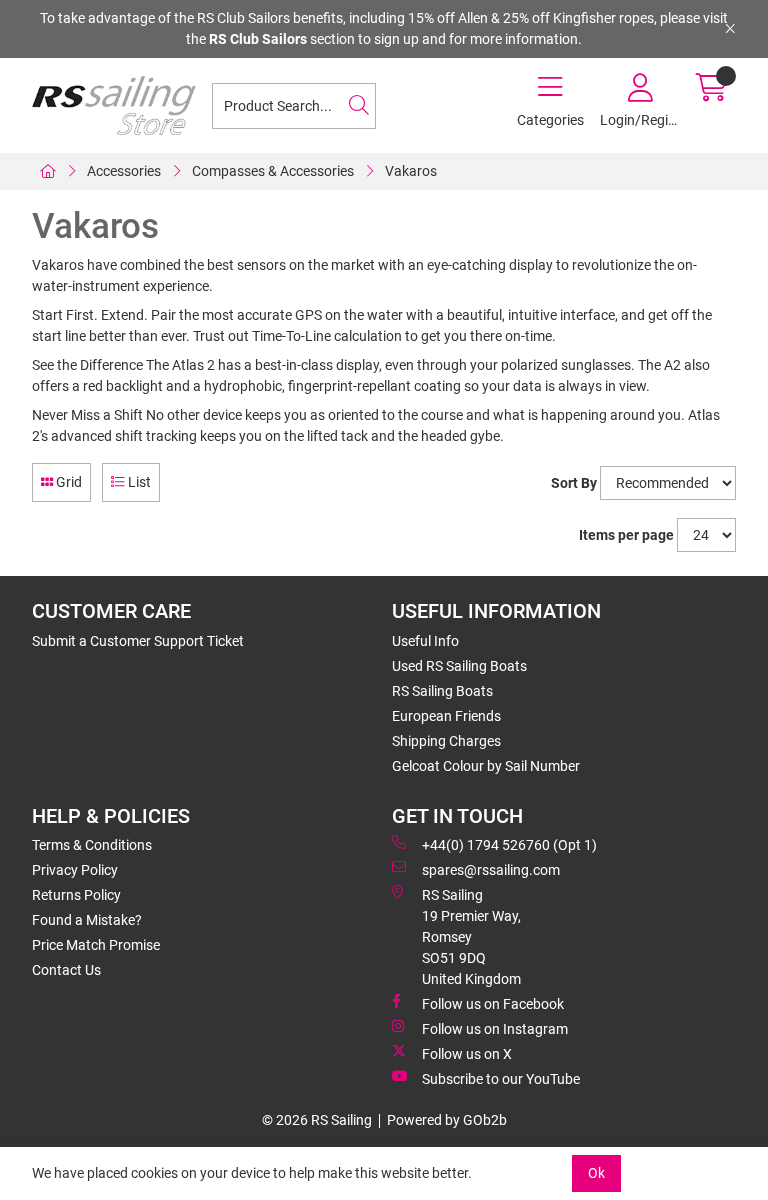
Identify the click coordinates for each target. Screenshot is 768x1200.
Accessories (124, 171)
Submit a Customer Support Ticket (138, 641)
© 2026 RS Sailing (317, 1120)
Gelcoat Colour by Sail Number (486, 766)
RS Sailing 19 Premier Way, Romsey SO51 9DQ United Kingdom (471, 937)
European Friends (446, 716)
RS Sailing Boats (442, 691)
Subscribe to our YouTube (501, 1079)
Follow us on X (467, 1054)
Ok (596, 1173)
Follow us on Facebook (493, 1004)
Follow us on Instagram (495, 1029)
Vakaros (411, 171)
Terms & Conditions (92, 845)
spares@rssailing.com (491, 870)
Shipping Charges (446, 741)
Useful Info (425, 641)
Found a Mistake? (87, 920)
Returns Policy (76, 895)
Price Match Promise (96, 945)
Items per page (626, 535)
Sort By (574, 483)
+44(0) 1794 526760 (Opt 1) (509, 845)
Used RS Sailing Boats (459, 666)
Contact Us (66, 970)
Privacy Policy (75, 870)
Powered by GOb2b (447, 1120)
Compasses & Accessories (273, 171)
